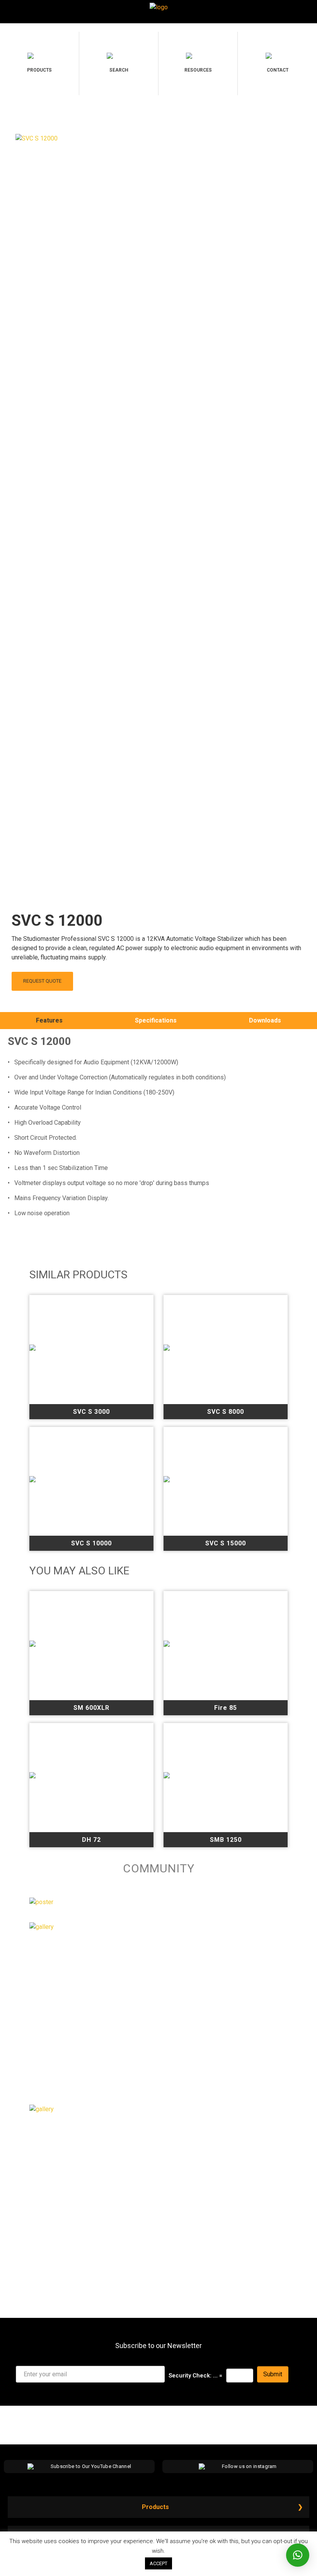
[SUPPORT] (42, 1927)
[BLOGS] (42, 2109)
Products (155, 2507)
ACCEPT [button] (158, 2563)
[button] (298, 2555)
